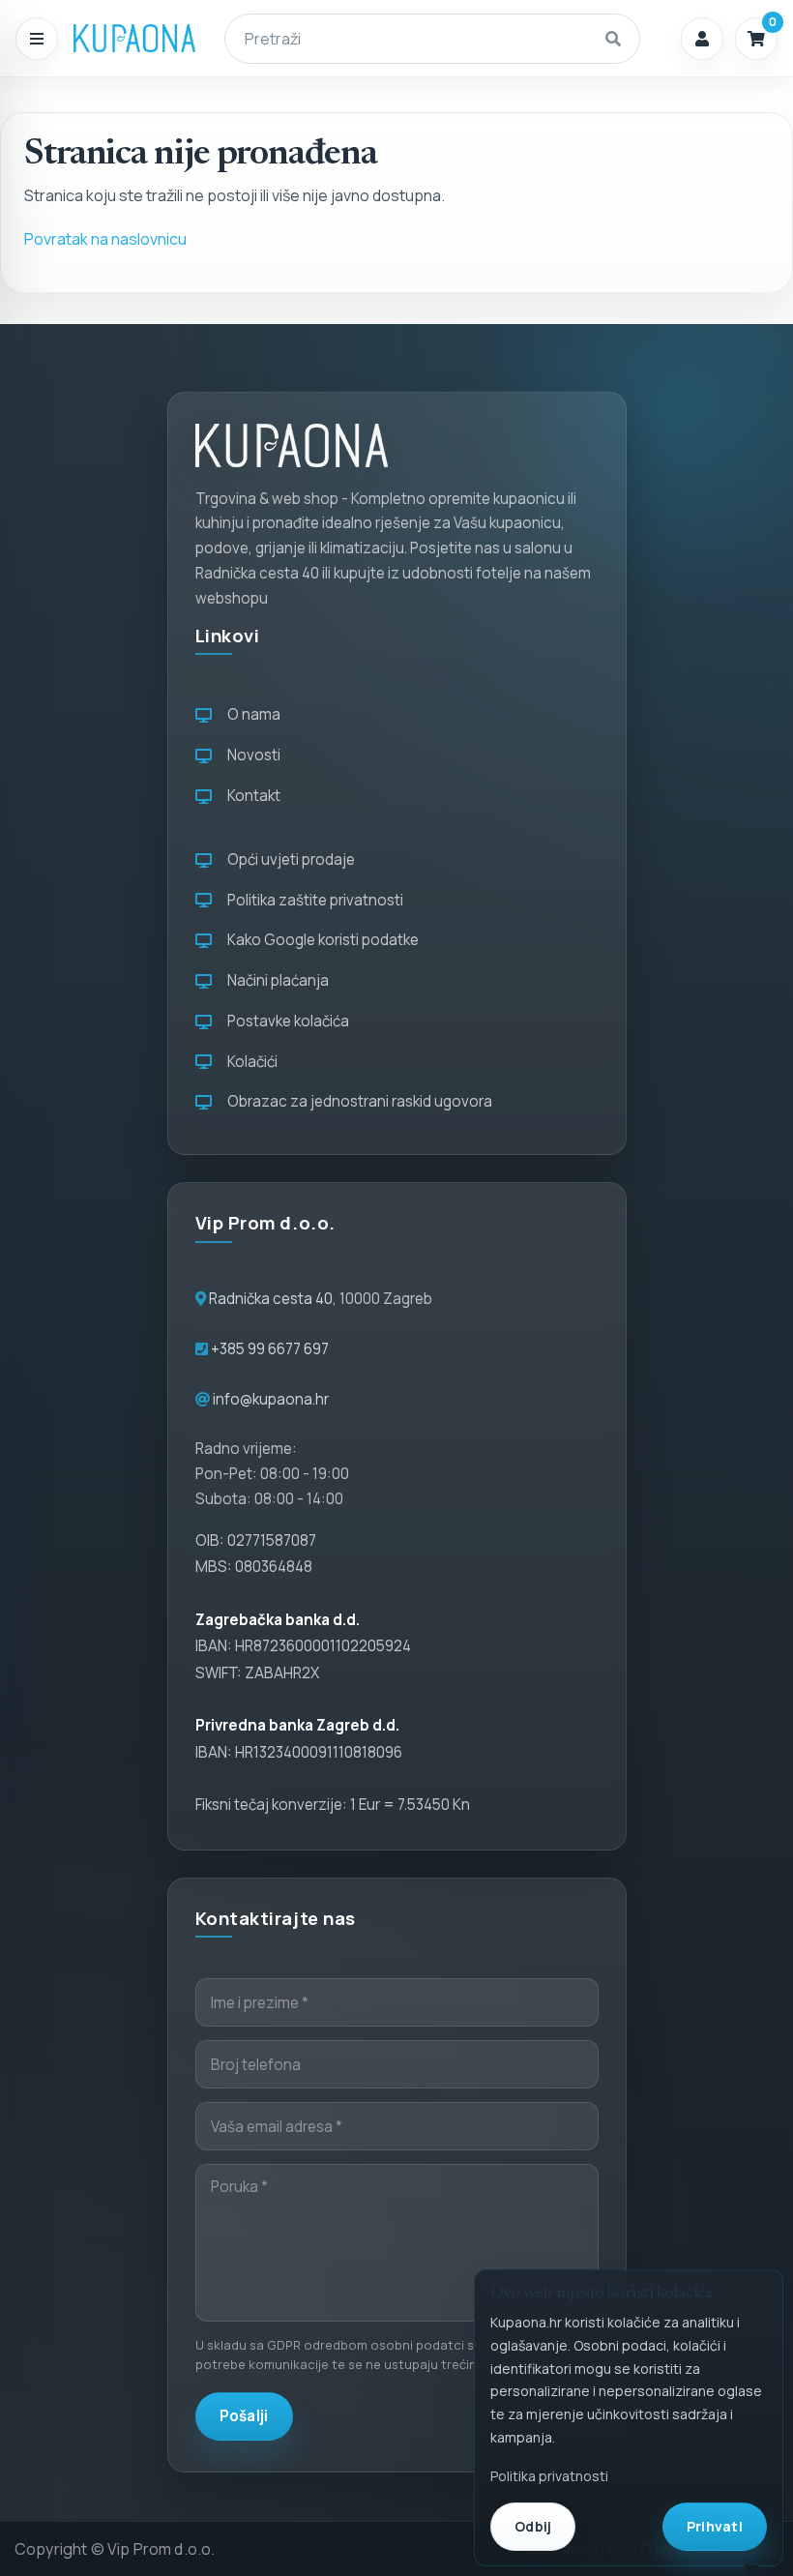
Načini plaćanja (275, 980)
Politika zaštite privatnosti (312, 900)
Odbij (533, 2526)
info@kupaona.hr (271, 1399)
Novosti (251, 755)
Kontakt (251, 796)
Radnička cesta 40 (271, 1299)
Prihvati (715, 2526)
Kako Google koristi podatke (320, 940)
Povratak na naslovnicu (105, 239)
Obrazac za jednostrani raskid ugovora (357, 1101)
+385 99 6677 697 (268, 1349)
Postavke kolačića (285, 1021)
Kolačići (250, 1062)
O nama (251, 714)
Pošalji (244, 2416)
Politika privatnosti (549, 2476)
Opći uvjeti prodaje (288, 859)
